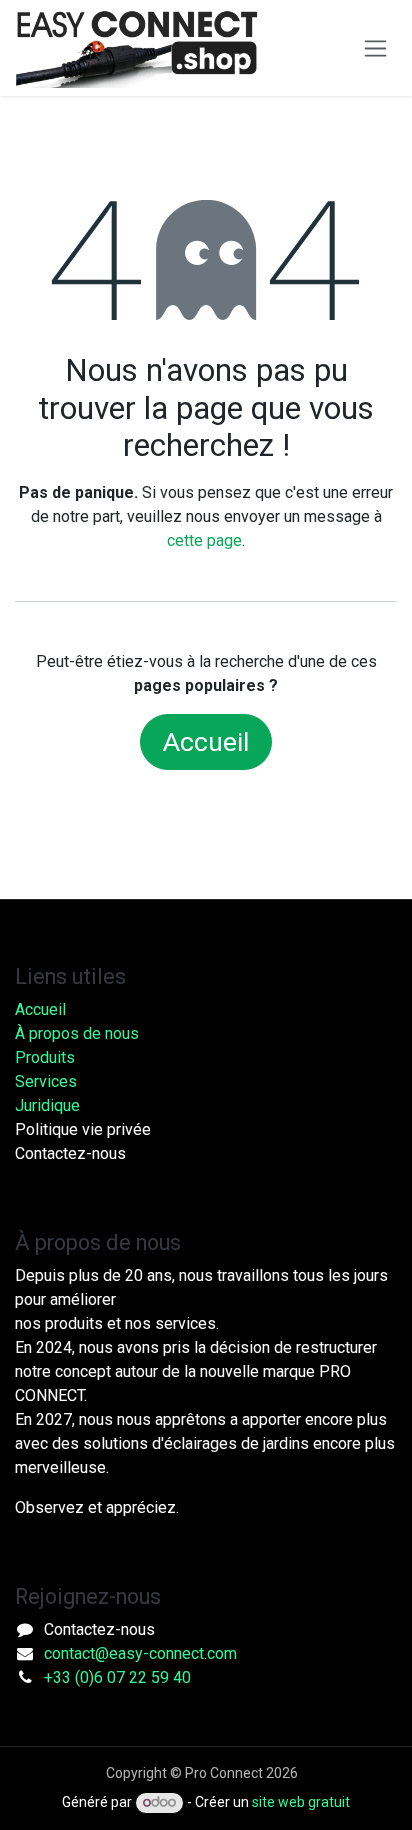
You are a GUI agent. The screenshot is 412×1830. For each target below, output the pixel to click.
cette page (204, 540)
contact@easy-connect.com (140, 1653)
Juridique (47, 1105)
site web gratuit (301, 1802)
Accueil (206, 741)
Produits (45, 1057)
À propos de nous (77, 1033)
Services (46, 1081)
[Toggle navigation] (375, 48)
